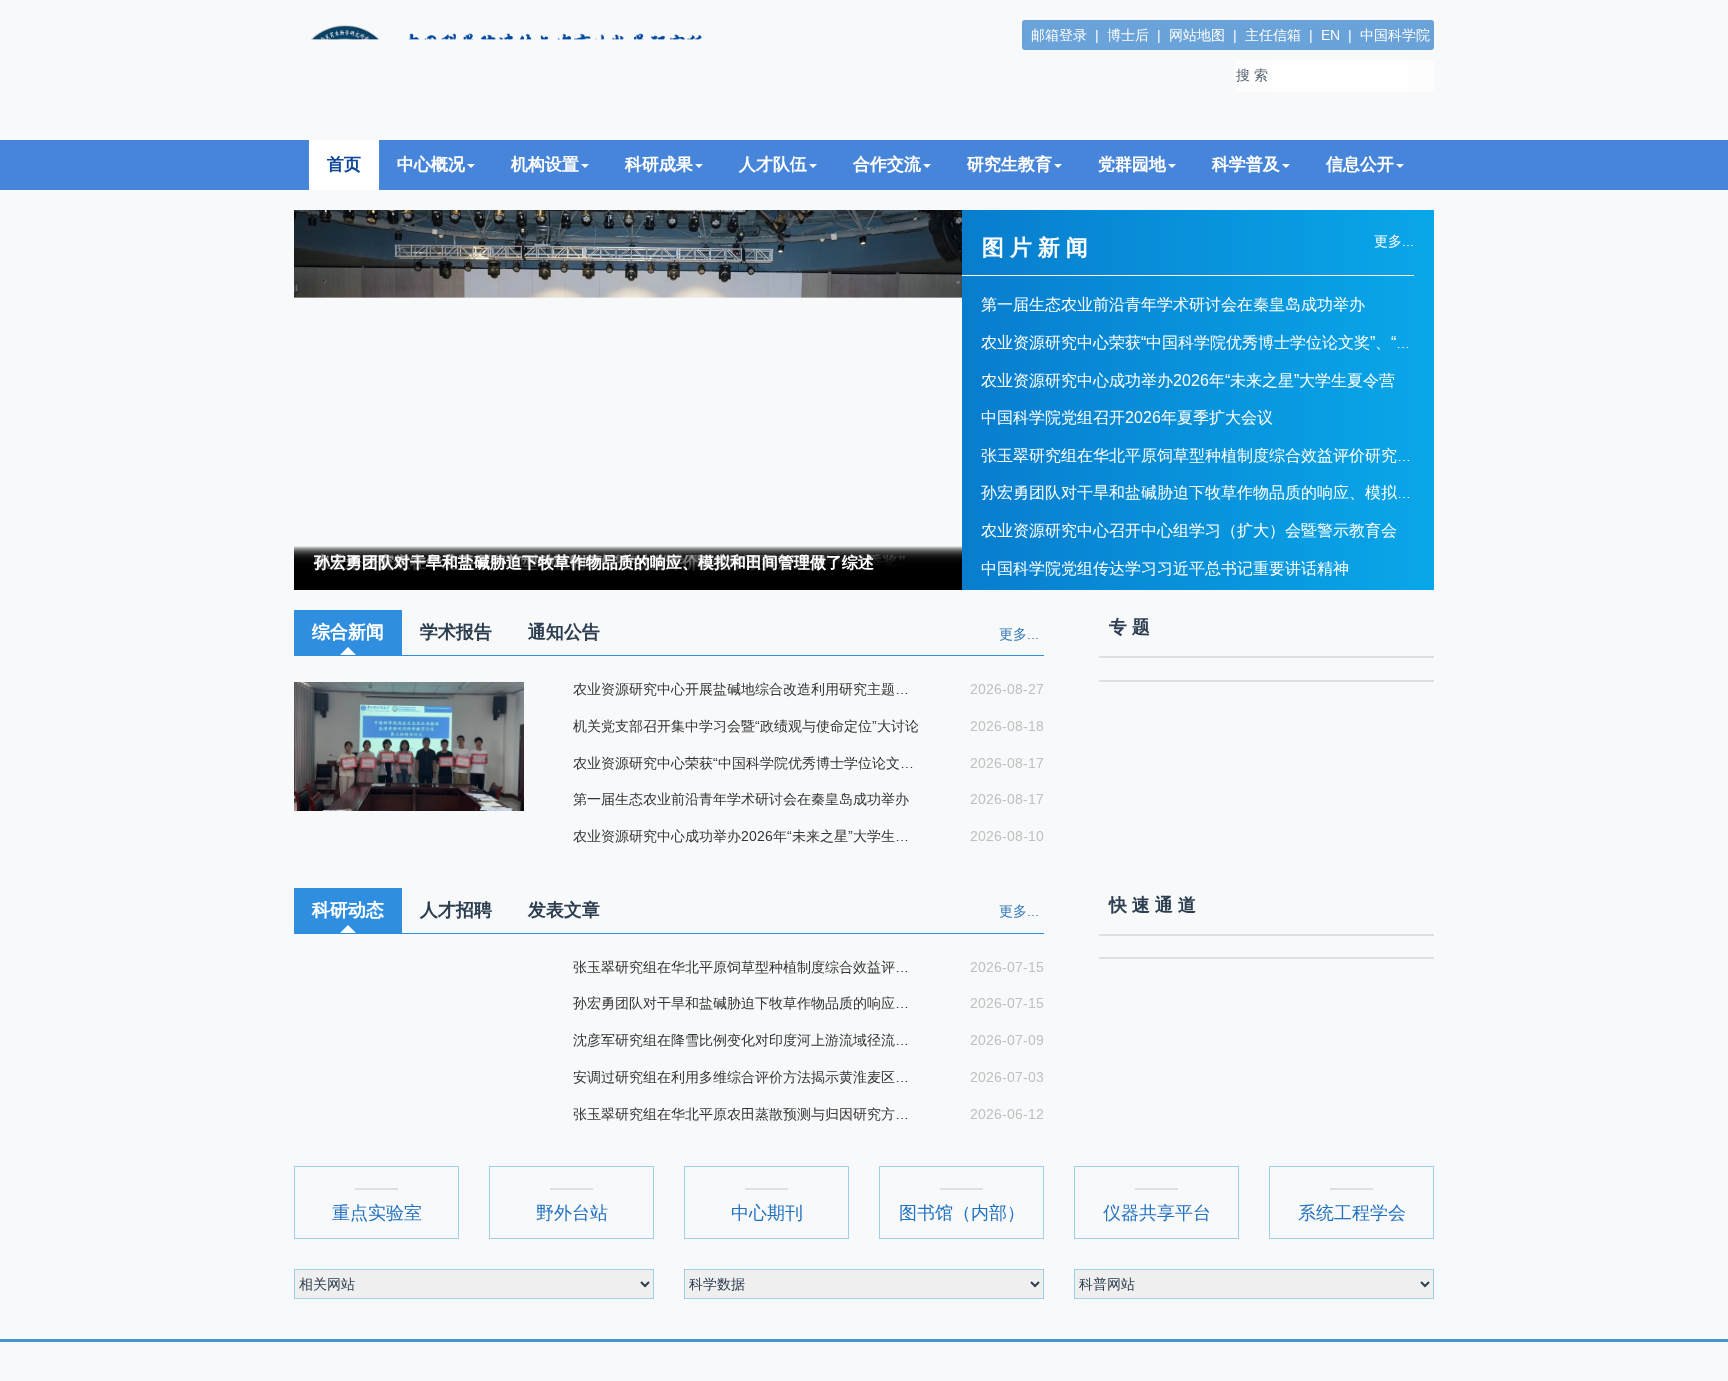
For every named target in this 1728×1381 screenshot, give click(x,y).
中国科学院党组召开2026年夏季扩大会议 (1127, 417)
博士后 (1128, 35)
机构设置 (545, 164)
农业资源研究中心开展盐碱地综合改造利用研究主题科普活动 (746, 689)
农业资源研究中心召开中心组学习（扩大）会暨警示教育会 (1189, 530)
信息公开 (1360, 164)
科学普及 (1246, 164)
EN (1330, 35)
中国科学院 (1395, 35)
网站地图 (1197, 35)
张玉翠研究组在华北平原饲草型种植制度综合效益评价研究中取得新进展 (1237, 455)
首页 (344, 164)
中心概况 (431, 164)
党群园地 (1132, 164)
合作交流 (887, 164)
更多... (1019, 634)
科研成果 (659, 164)
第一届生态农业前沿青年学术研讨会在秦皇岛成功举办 (1173, 304)
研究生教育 (1009, 164)
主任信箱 (1273, 35)
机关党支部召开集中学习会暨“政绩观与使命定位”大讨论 (744, 726)
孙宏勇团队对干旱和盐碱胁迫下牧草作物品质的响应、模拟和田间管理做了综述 (594, 562)
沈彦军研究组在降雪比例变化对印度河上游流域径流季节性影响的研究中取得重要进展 (746, 1040)
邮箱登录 (1059, 35)
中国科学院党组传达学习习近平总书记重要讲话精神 (1165, 568)
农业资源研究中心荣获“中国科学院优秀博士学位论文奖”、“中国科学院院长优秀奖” (1271, 342)
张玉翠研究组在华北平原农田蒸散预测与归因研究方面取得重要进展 (746, 1114)
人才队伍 (773, 164)
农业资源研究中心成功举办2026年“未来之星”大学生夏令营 (1188, 380)
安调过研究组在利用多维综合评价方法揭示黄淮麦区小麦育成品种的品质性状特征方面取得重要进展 (746, 1077)
